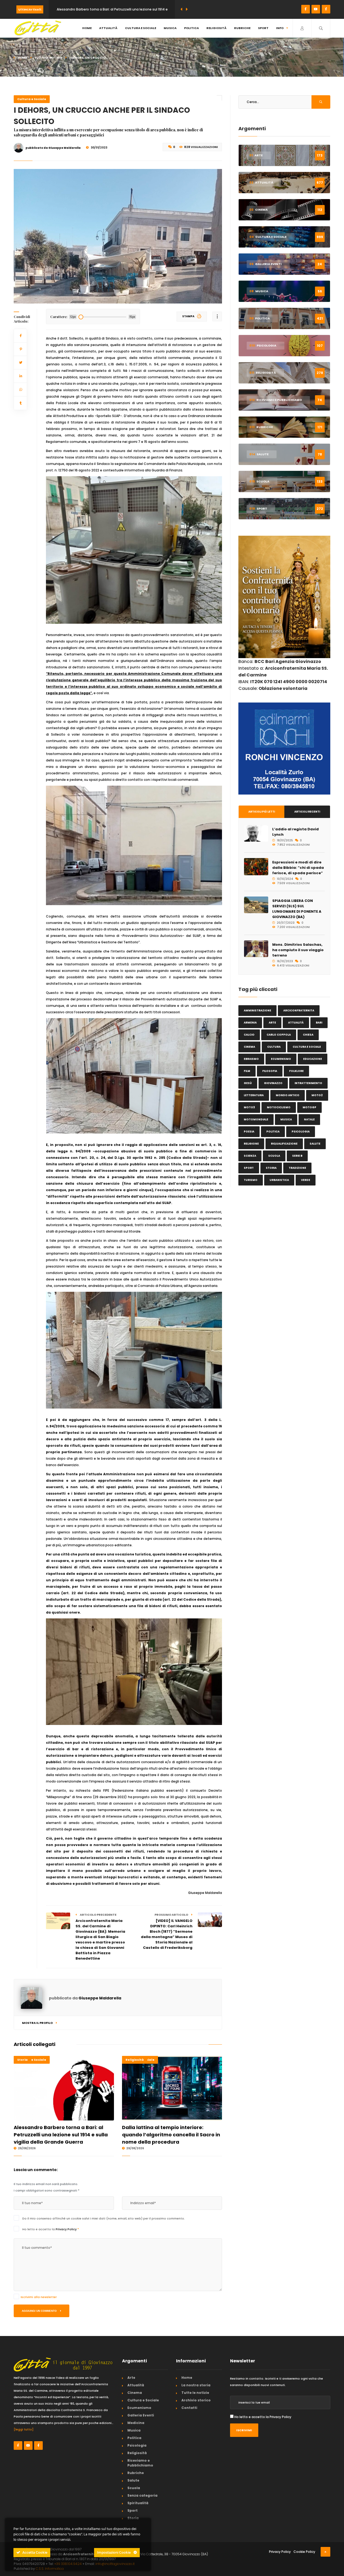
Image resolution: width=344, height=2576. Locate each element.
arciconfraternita (299, 1010)
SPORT (249, 1168)
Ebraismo (251, 1059)
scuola (274, 1156)
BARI (319, 1023)
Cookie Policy (304, 2552)
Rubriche (242, 28)
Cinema (135, 2393)
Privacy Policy (67, 2229)
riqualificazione (284, 1144)
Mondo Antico (288, 1095)
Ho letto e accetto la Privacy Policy (263, 2417)
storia (271, 1168)
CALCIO (249, 1035)
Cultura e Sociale (141, 28)
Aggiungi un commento (40, 2311)
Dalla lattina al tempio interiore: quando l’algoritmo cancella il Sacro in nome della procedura (171, 2135)
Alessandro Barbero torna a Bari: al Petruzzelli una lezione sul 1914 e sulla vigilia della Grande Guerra (61, 2135)
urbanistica (279, 1180)
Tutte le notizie (48, 58)
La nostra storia (196, 2385)
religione (251, 1144)
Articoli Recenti (307, 812)
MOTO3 (249, 1107)
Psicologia (137, 2445)
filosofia (270, 1071)
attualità (296, 1023)
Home (87, 28)
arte (272, 1023)
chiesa (308, 1035)
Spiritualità (138, 2503)
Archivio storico (196, 2400)
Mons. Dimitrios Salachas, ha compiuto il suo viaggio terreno (298, 950)
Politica (191, 28)
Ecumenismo (281, 1059)
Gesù (248, 1083)
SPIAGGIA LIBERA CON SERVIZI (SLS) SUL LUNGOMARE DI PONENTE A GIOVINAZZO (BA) (297, 909)
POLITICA (273, 1132)
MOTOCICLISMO (279, 1107)
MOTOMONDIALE (256, 1119)
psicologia (301, 1132)
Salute (133, 2480)
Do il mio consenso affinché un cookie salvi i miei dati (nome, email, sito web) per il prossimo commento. (104, 2218)
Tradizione (297, 1168)
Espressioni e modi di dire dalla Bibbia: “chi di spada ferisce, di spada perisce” (298, 868)
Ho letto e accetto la (51, 2229)
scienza (250, 1156)
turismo (251, 1180)
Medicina (136, 2423)
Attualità (108, 28)
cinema (249, 1047)
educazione (313, 1059)
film (247, 1071)
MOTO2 (317, 1095)
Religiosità (216, 28)
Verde (306, 1180)
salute (315, 1144)
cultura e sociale (307, 1047)
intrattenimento (308, 1083)
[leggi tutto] (24, 2429)
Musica (170, 28)
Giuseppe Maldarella (100, 1998)
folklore (296, 1071)
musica (286, 1119)
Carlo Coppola (279, 1035)
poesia (249, 1132)
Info (280, 28)
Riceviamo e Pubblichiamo (140, 2463)
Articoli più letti (262, 812)
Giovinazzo (273, 1083)
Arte (131, 2378)
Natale (309, 1119)
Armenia (250, 1023)
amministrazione (257, 1010)
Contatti (189, 2408)
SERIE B (297, 1156)
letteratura (254, 1095)
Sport (263, 28)
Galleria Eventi (141, 2415)
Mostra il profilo (38, 2023)
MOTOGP (309, 1107)
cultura (274, 1047)
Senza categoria (142, 2495)
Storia (22, 2060)
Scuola (134, 2488)
